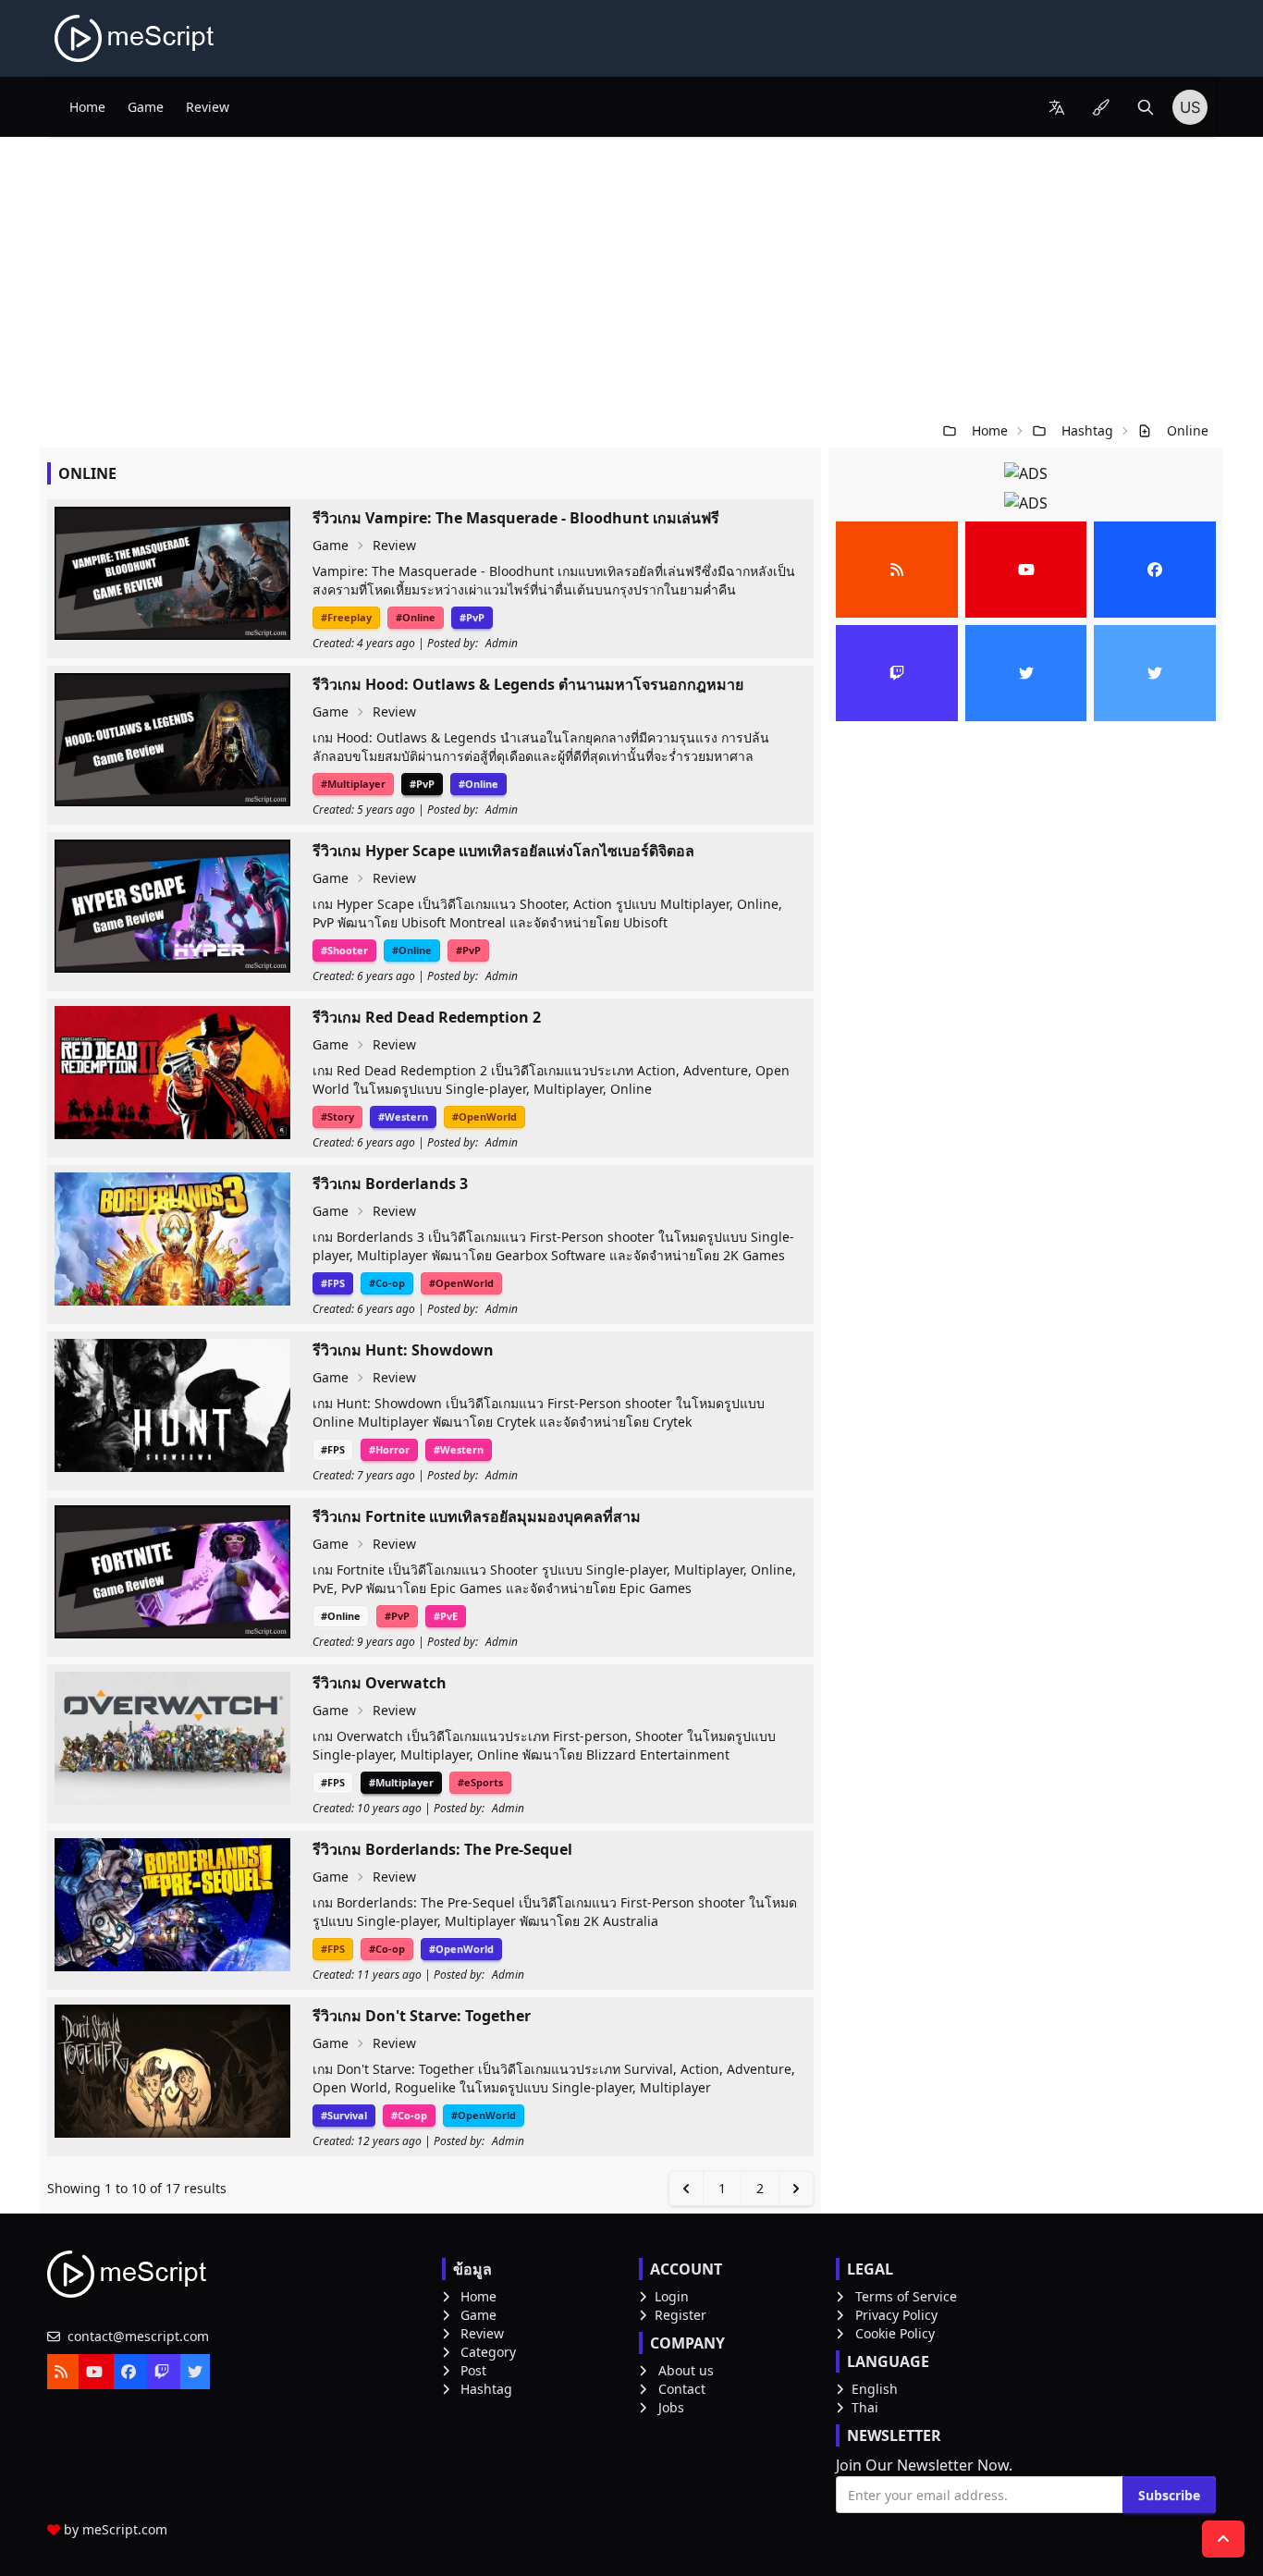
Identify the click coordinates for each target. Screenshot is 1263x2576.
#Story (337, 1116)
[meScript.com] (135, 38)
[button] (1057, 107)
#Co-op (387, 1283)
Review (208, 107)
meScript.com (125, 2529)
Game (146, 107)
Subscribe (1169, 2495)
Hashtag (1087, 430)
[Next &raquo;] (796, 2189)
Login (672, 2296)
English (875, 2389)
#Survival (344, 2115)
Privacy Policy (896, 2315)
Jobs (671, 2407)
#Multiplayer (353, 784)
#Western (403, 1116)
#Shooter (344, 950)
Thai (865, 2407)
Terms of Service (906, 2296)
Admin (502, 644)
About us (686, 2370)
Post (473, 2370)
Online (1188, 430)
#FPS (333, 1283)
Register (681, 2315)
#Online (416, 617)
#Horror (389, 1449)
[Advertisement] (631, 276)
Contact (682, 2389)
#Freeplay (346, 617)
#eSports (480, 1782)
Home (87, 107)
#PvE (446, 1616)
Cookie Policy (895, 2333)
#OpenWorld (484, 1116)
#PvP (472, 617)
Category (488, 2352)
